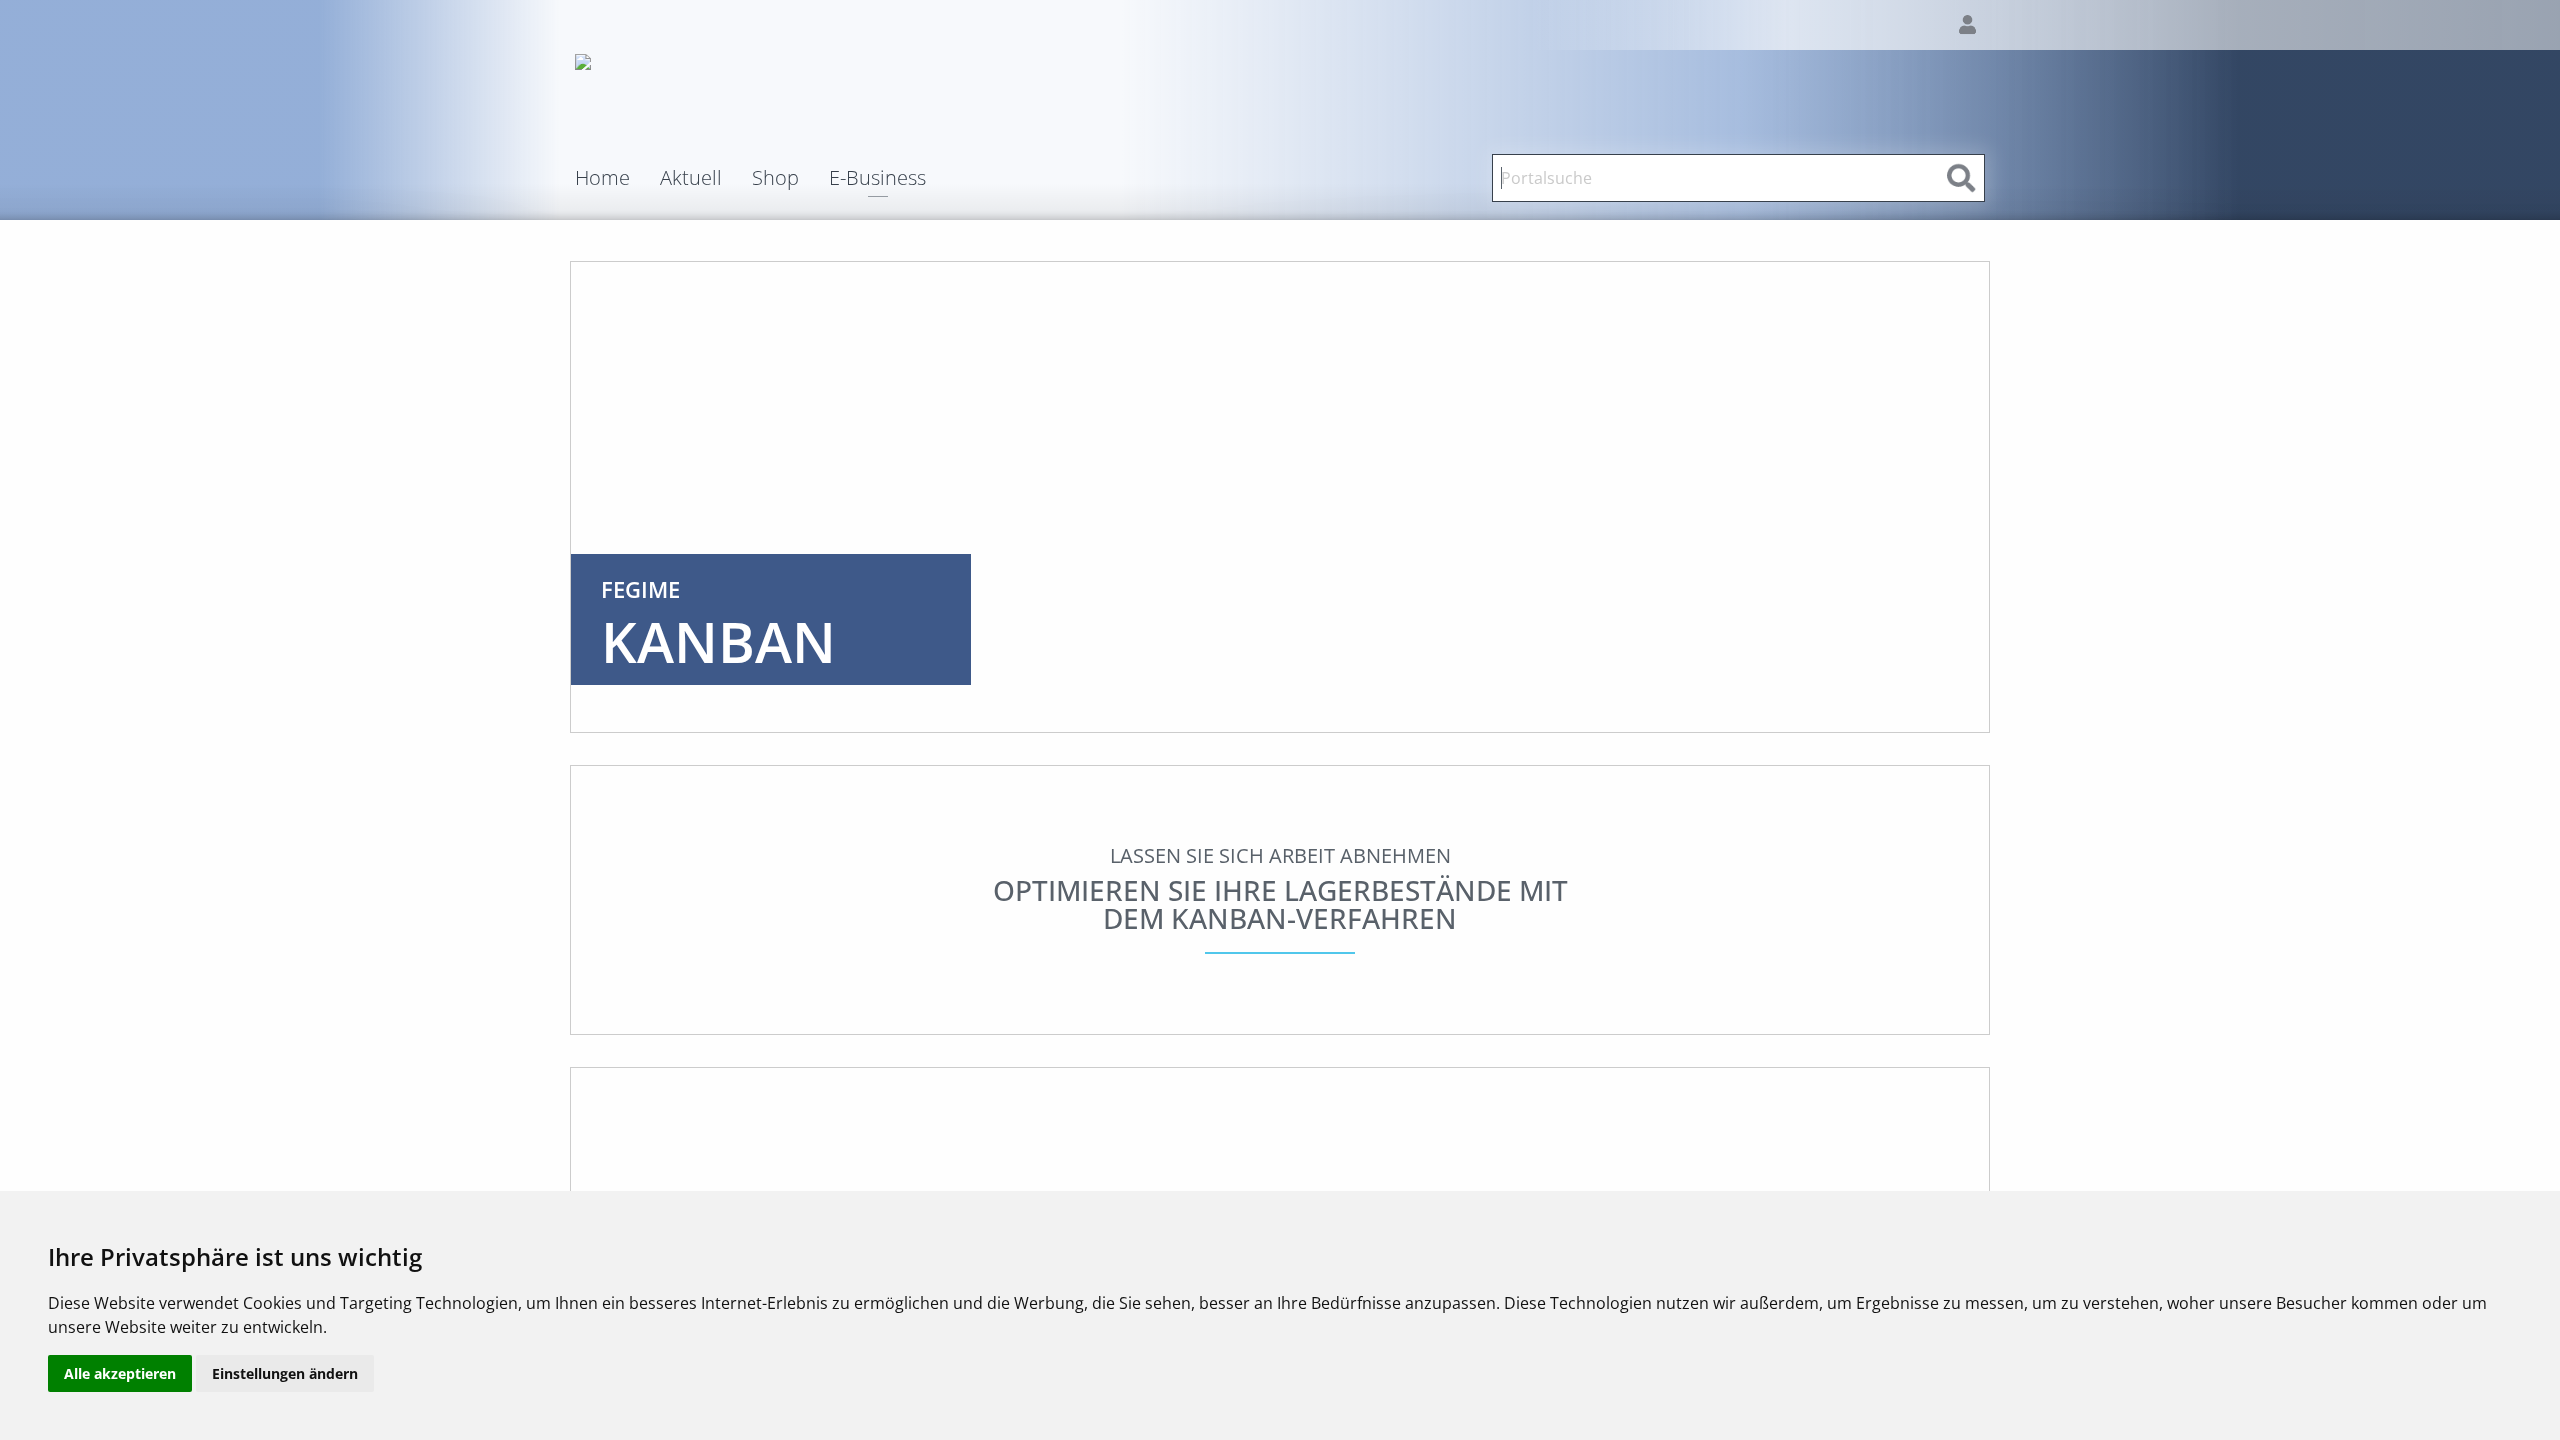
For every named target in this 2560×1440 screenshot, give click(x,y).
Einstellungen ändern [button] (285, 1373)
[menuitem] (617, 178)
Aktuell (691, 178)
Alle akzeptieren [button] (120, 1373)
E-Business (877, 179)
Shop (775, 178)
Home (602, 178)
